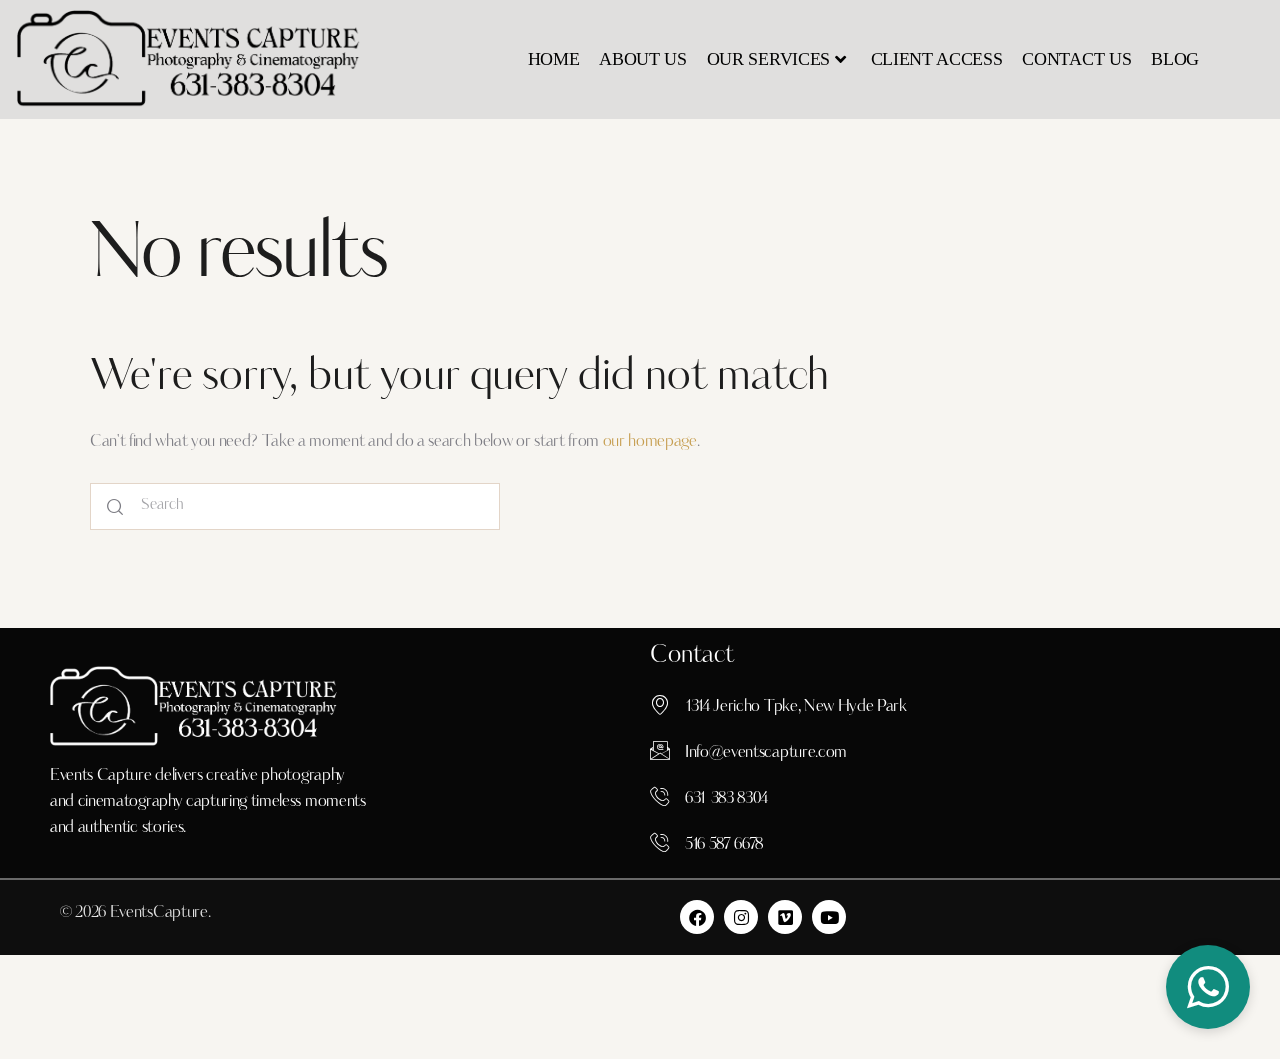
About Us (642, 59)
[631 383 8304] (660, 796)
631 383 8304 (726, 799)
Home (554, 59)
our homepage (650, 442)
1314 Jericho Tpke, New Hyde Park (796, 707)
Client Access (937, 59)
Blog (1175, 59)
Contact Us (1076, 59)
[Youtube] (829, 917)
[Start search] (115, 507)
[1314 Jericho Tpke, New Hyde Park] (660, 704)
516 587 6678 (724, 845)
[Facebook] (697, 917)
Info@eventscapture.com (766, 753)
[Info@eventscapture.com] (660, 750)
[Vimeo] (785, 917)
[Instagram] (741, 917)
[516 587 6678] (660, 842)
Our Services (768, 59)
